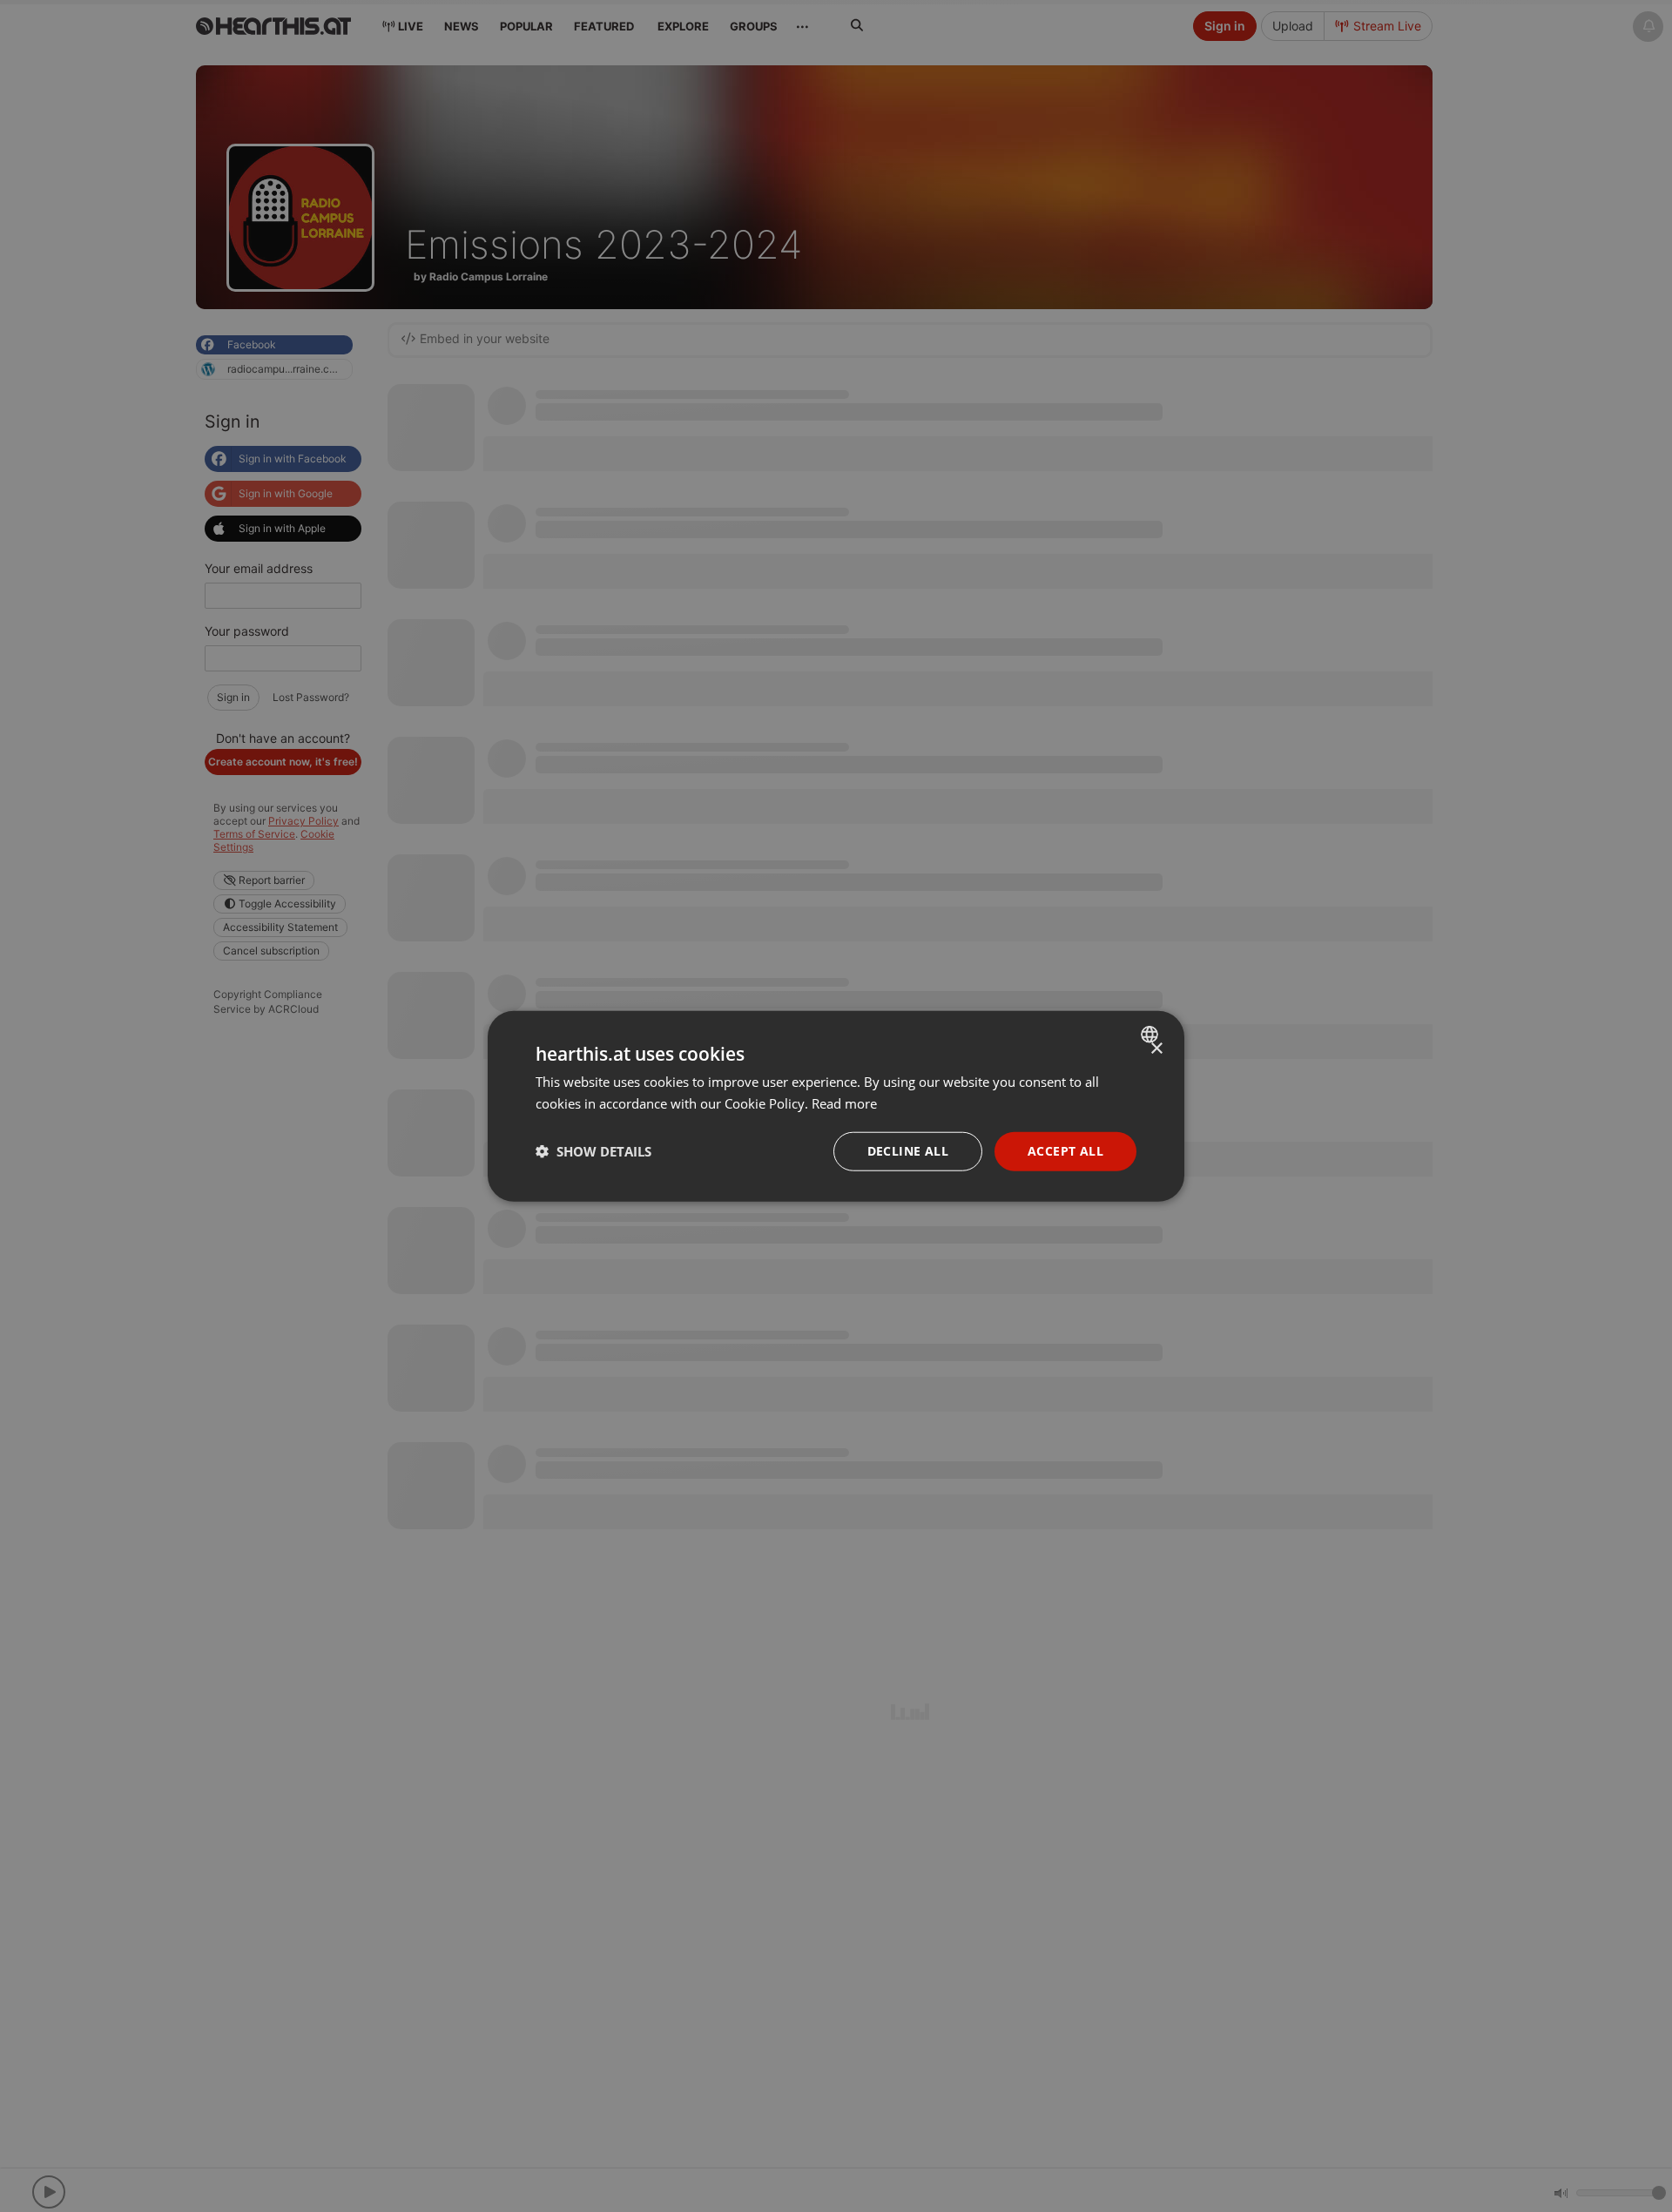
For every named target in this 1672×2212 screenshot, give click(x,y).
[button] (593, 1151)
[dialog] (836, 1106)
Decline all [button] (908, 1151)
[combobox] (1152, 1035)
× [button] (1156, 1049)
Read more (844, 1103)
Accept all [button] (1065, 1151)
